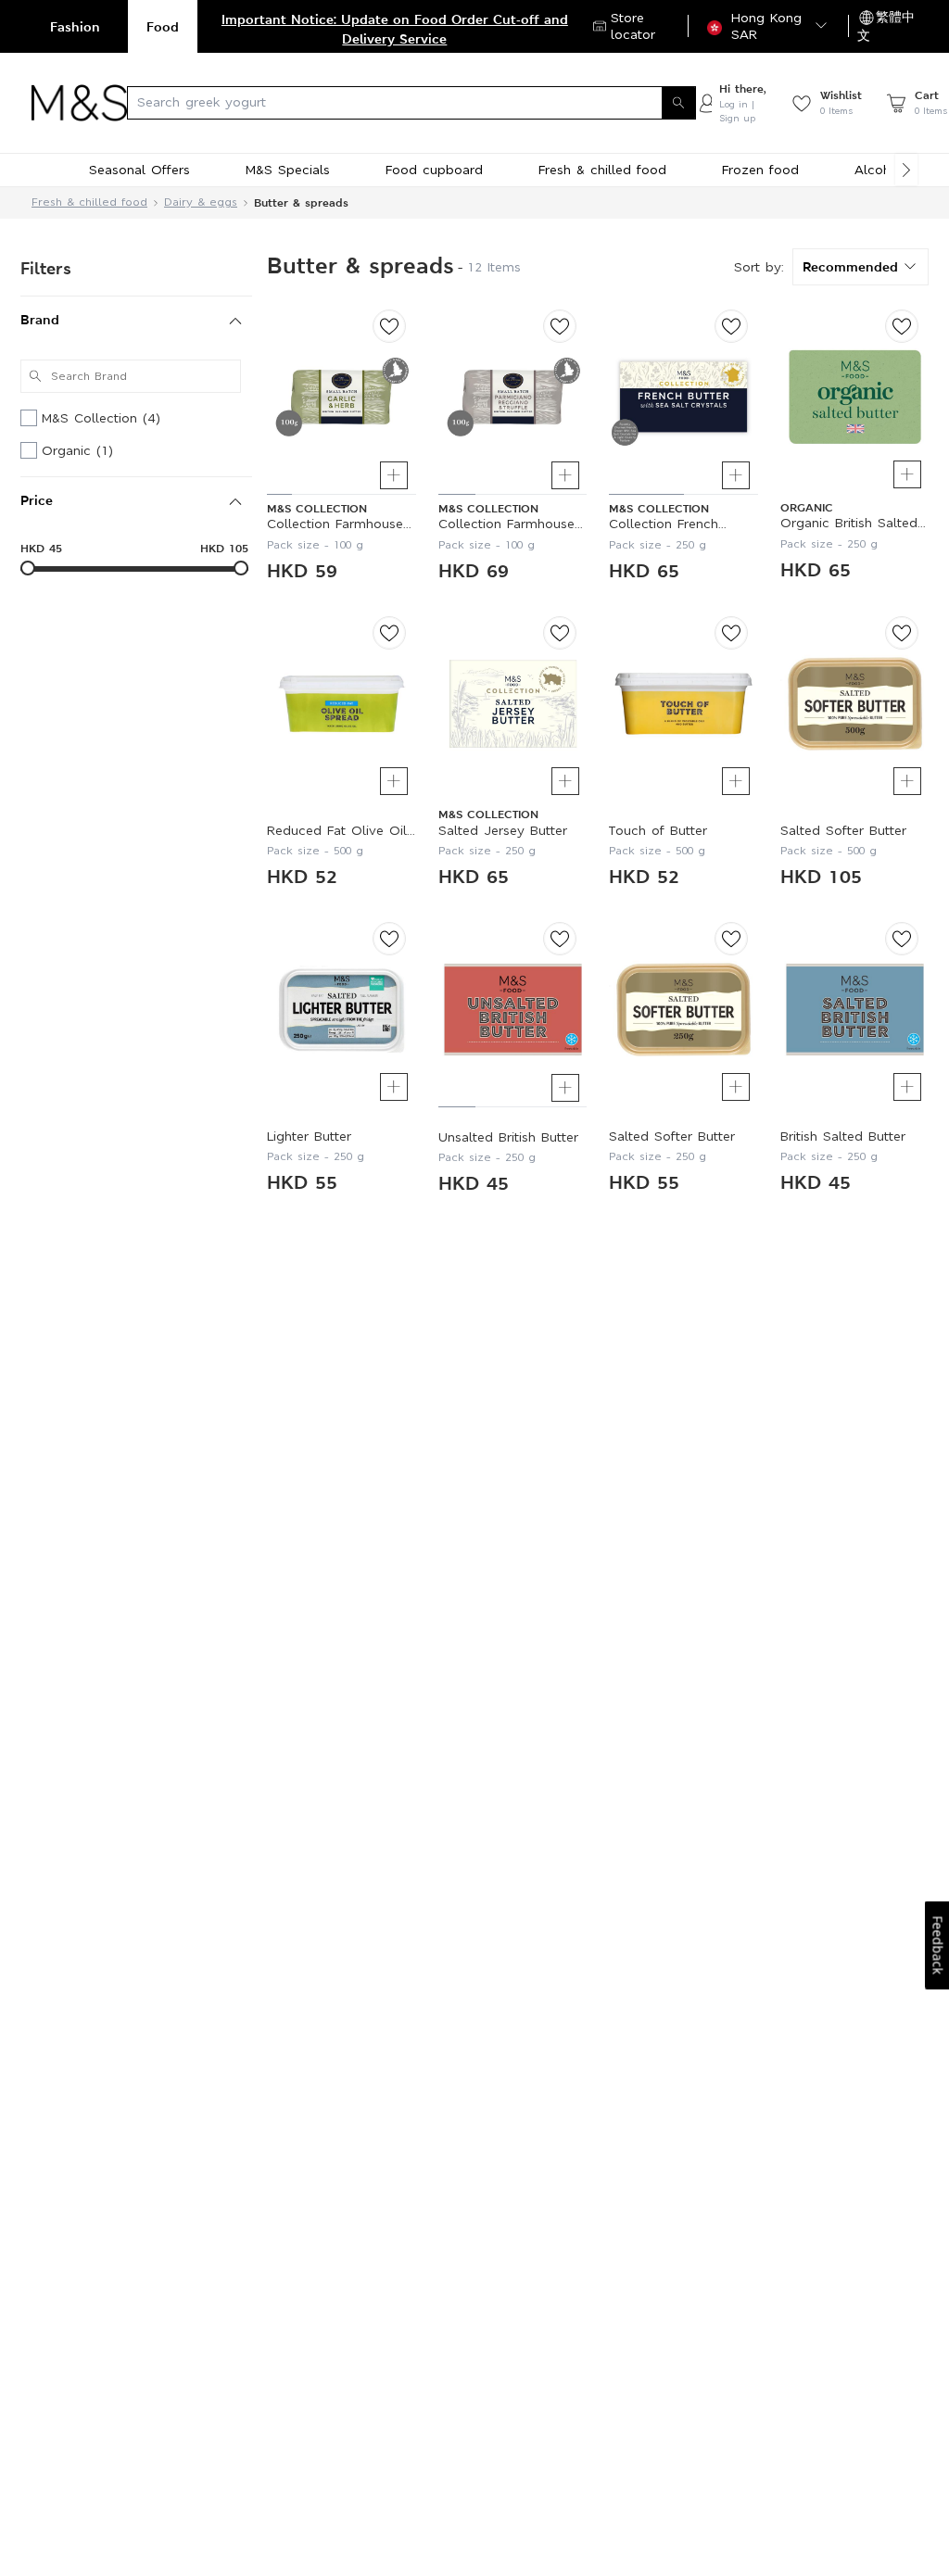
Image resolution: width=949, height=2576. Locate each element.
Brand (40, 319)
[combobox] (411, 103)
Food (163, 26)
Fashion (75, 26)
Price (37, 500)
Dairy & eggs (201, 202)
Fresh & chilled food (89, 202)
